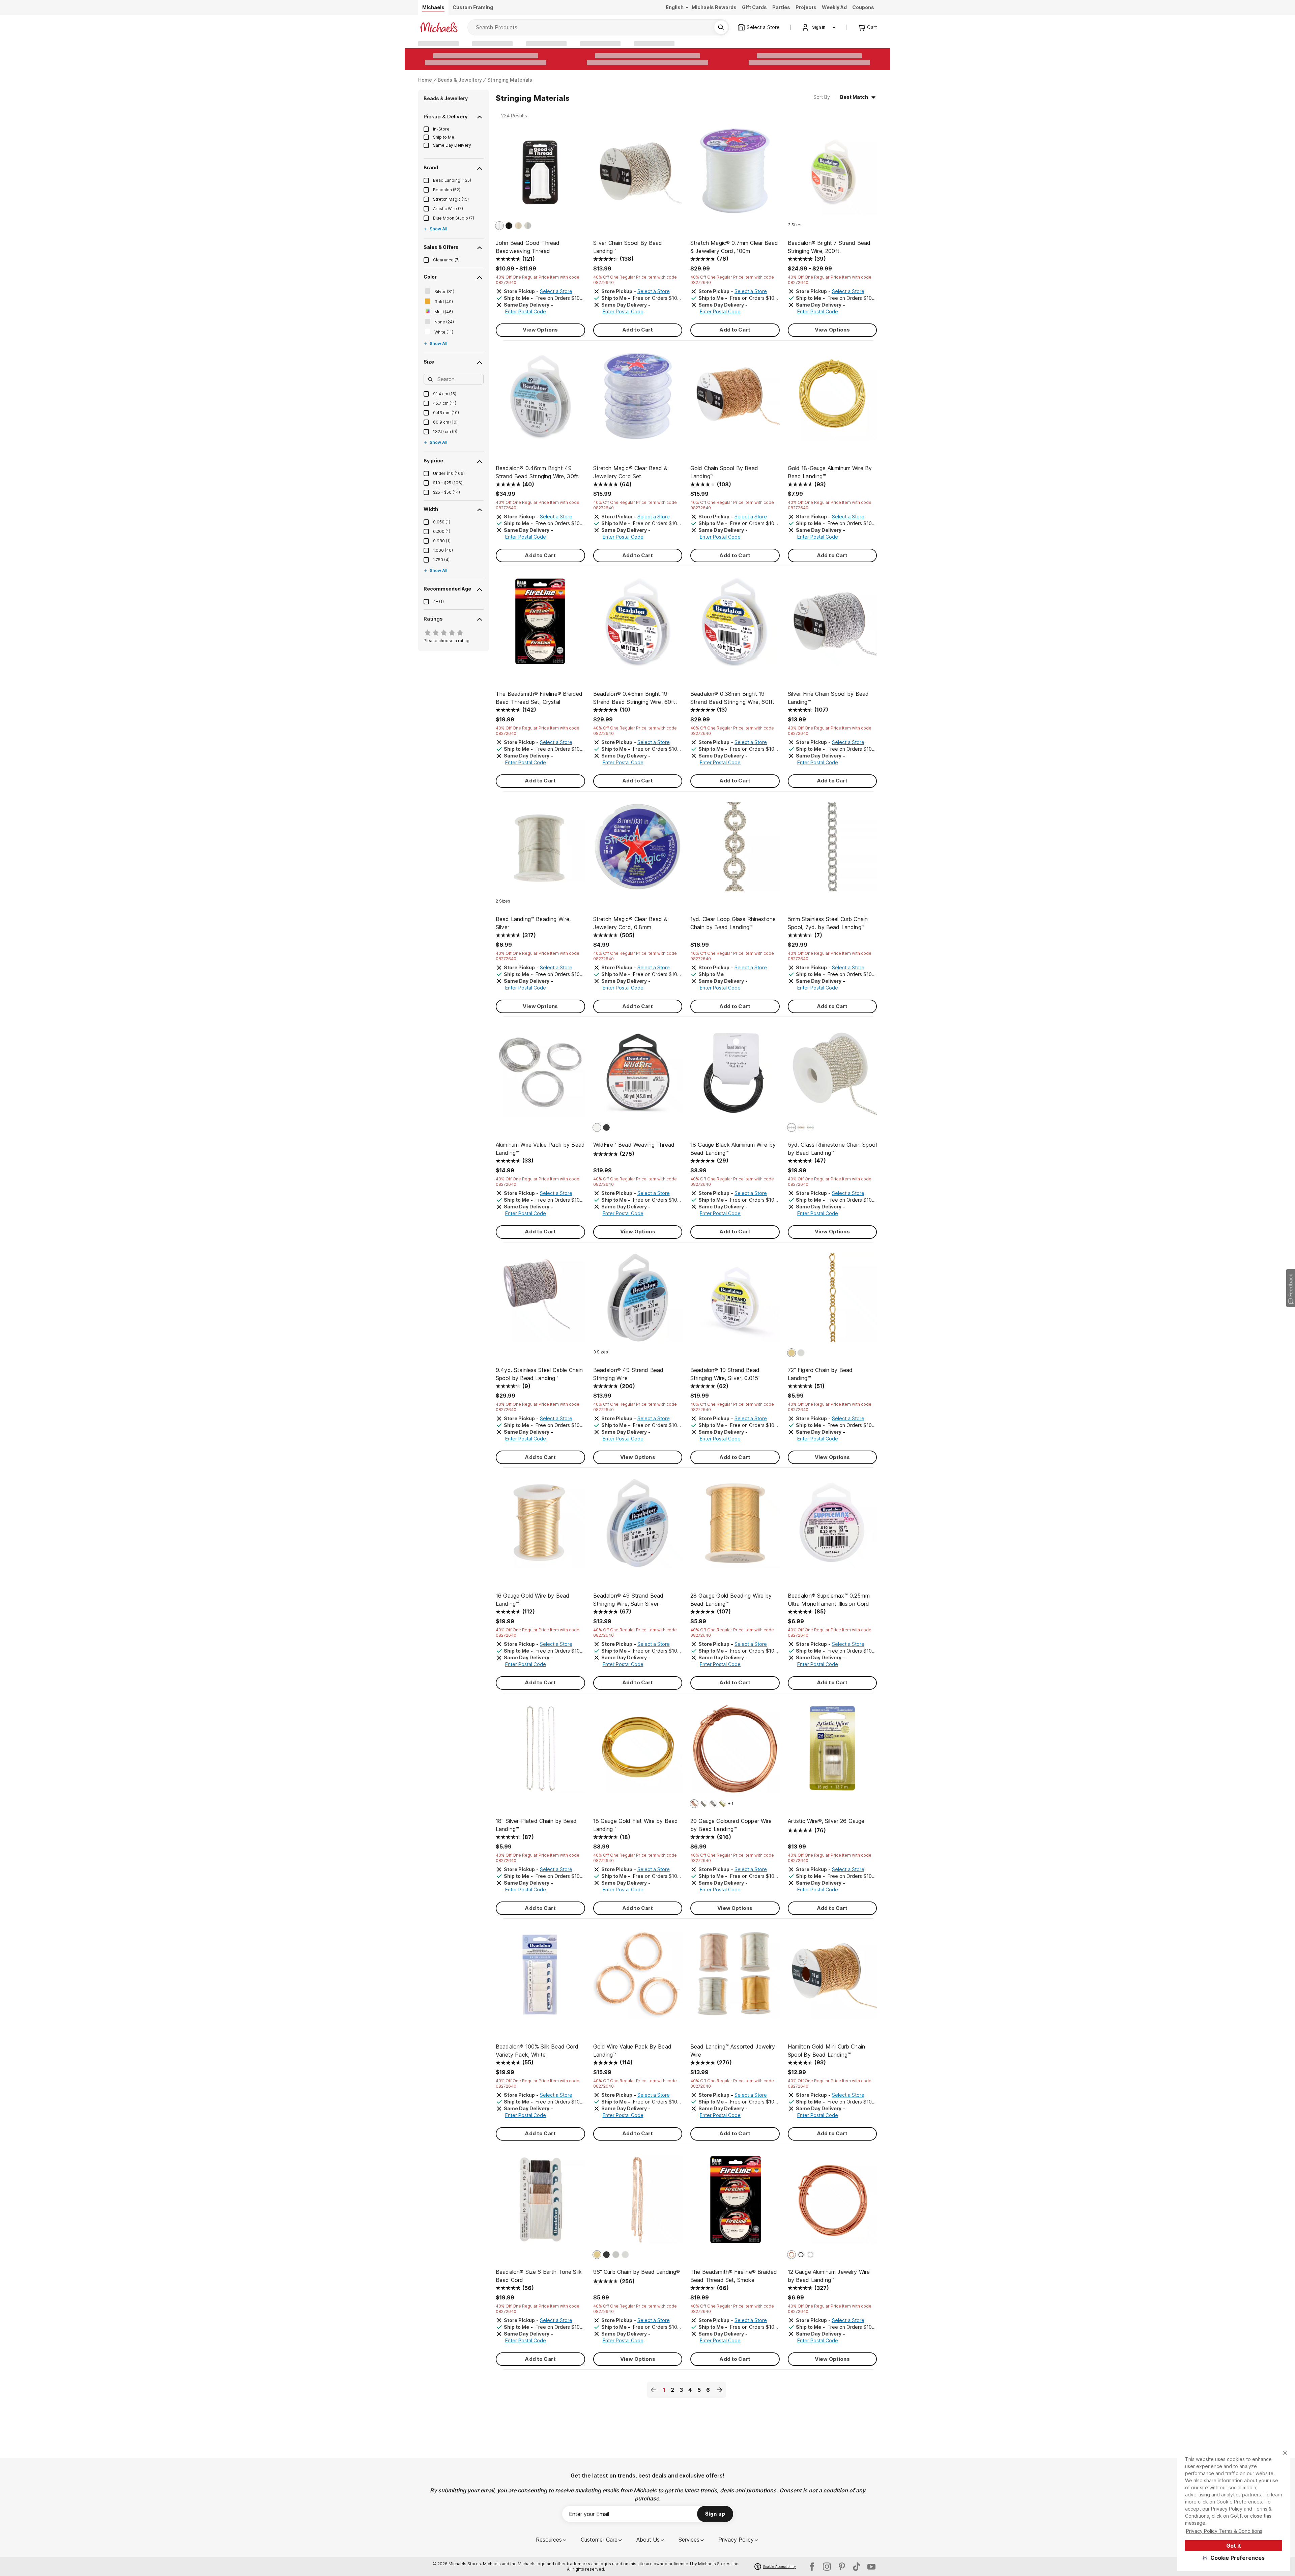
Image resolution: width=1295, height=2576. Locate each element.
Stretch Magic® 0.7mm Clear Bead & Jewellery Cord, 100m (734, 247)
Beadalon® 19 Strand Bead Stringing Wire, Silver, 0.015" (725, 1374)
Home (425, 80)
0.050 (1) (442, 522)
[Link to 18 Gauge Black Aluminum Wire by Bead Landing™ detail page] (735, 1076)
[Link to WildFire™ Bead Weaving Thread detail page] (638, 1076)
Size (429, 362)
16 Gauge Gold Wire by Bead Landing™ (533, 1600)
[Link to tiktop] (857, 2567)
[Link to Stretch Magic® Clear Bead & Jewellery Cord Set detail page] (638, 399)
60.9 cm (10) (445, 422)
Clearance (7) (446, 260)
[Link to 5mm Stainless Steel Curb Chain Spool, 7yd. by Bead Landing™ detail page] (832, 850)
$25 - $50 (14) (447, 492)
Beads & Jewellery (460, 80)
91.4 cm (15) (445, 394)
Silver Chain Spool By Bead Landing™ (628, 247)
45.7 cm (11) (445, 403)
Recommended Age (447, 589)
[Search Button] (721, 27)
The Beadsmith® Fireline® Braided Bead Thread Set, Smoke (734, 2276)
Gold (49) (444, 302)
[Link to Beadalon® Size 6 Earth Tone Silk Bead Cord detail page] (540, 2203)
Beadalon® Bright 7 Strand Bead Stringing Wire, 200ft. (829, 247)
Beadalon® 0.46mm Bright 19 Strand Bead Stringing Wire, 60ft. (635, 698)
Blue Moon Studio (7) (454, 218)
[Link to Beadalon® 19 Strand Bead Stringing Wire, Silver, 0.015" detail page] (735, 1301)
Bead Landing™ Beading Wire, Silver (533, 923)
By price (433, 461)
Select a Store (556, 291)
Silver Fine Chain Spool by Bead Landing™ (828, 698)
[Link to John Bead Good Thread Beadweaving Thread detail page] (540, 174)
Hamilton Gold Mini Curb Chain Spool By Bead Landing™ (827, 2051)
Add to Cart (638, 330)
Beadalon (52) (447, 190)
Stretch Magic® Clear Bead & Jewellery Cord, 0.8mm (630, 923)
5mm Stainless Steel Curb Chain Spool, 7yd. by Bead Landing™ (828, 923)
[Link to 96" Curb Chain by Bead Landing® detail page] (638, 2203)
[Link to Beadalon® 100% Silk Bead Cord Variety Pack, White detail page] (540, 1978)
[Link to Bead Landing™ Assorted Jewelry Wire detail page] (735, 1978)
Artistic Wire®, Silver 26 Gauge (826, 1821)
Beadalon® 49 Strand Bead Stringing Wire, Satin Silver (628, 1600)
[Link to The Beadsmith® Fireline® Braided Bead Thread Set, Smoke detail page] (735, 2203)
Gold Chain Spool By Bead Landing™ (724, 472)
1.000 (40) (443, 550)
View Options (540, 330)
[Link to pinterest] (842, 2567)
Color (430, 277)
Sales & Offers (441, 247)
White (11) (444, 332)
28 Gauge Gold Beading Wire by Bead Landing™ (731, 1600)
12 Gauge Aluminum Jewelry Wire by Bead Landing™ (829, 2276)
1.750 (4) (441, 560)
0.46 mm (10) (446, 413)
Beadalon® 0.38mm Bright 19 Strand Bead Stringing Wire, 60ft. (732, 698)
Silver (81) (444, 292)
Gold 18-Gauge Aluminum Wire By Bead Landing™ (830, 472)
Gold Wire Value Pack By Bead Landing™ (632, 2051)
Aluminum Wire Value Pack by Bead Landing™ (540, 1149)
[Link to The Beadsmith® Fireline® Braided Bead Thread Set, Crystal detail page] (540, 625)
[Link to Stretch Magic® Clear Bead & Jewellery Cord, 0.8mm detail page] (638, 850)
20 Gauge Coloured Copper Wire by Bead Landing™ (731, 1825)
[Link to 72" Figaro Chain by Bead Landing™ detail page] (832, 1301)
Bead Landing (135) (452, 180)
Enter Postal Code (526, 311)
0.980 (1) (442, 541)
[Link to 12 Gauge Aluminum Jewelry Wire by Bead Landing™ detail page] (832, 2203)
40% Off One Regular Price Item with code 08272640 (538, 280)
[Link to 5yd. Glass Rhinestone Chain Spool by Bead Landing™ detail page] (832, 1076)
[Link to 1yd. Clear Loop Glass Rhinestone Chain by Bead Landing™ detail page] (735, 850)
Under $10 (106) (449, 473)
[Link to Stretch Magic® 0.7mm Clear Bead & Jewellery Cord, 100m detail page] (735, 174)
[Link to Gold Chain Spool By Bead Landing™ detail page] (735, 399)
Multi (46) (444, 312)
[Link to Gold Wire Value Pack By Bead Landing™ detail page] (638, 1978)
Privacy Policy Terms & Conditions (1224, 2531)
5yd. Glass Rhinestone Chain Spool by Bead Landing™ (832, 1149)
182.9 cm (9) (445, 432)
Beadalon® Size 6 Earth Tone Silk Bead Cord (539, 2276)
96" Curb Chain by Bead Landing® (637, 2272)
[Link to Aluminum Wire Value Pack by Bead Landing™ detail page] (540, 1076)
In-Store (441, 129)
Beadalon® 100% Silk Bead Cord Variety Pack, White (537, 2051)
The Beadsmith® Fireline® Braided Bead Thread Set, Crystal (539, 698)
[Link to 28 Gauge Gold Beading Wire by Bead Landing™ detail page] (735, 1527)
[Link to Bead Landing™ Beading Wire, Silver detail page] (540, 850)
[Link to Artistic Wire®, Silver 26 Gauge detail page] (832, 1752)
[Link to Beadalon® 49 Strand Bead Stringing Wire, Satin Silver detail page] (638, 1527)
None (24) (444, 322)
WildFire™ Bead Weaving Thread (634, 1145)
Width (431, 509)
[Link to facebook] (812, 2567)
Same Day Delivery (452, 145)
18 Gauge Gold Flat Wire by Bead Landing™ (636, 1825)
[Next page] (719, 2390)
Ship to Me (444, 137)
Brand (431, 167)
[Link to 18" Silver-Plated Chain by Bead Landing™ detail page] (540, 1752)
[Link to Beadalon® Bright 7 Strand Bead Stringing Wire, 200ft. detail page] (832, 174)
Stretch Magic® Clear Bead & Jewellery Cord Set (630, 472)
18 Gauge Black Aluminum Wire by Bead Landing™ (733, 1149)
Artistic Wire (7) (448, 209)
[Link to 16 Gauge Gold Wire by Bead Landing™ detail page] (540, 1527)
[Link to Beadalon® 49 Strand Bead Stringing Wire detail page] (638, 1301)
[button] (1234, 2558)
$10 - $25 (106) (448, 483)
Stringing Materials (510, 80)
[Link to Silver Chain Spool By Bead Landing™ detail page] (638, 174)
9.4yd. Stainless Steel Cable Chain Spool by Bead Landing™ (539, 1374)
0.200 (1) (442, 531)
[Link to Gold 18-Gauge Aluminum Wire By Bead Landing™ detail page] (832, 399)
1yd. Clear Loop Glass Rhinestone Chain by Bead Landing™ (733, 923)
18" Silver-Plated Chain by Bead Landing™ (536, 1825)
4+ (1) (438, 602)
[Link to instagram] (827, 2567)
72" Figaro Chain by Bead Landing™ (820, 1374)
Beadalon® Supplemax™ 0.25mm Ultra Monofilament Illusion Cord (829, 1600)
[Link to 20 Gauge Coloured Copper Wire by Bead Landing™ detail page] (735, 1752)
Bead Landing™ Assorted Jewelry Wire (733, 2051)
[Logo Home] (439, 27)
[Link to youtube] (871, 2567)
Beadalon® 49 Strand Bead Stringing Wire (628, 1374)
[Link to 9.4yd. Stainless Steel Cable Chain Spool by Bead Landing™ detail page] (540, 1301)
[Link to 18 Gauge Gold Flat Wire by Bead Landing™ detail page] (638, 1752)
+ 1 (731, 1804)
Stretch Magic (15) (451, 199)
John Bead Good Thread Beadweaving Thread (528, 247)
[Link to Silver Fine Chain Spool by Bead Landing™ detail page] (832, 625)
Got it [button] (1234, 2546)
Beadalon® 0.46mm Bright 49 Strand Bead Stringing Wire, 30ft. (538, 472)
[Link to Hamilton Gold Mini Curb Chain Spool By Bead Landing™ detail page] (832, 1978)
